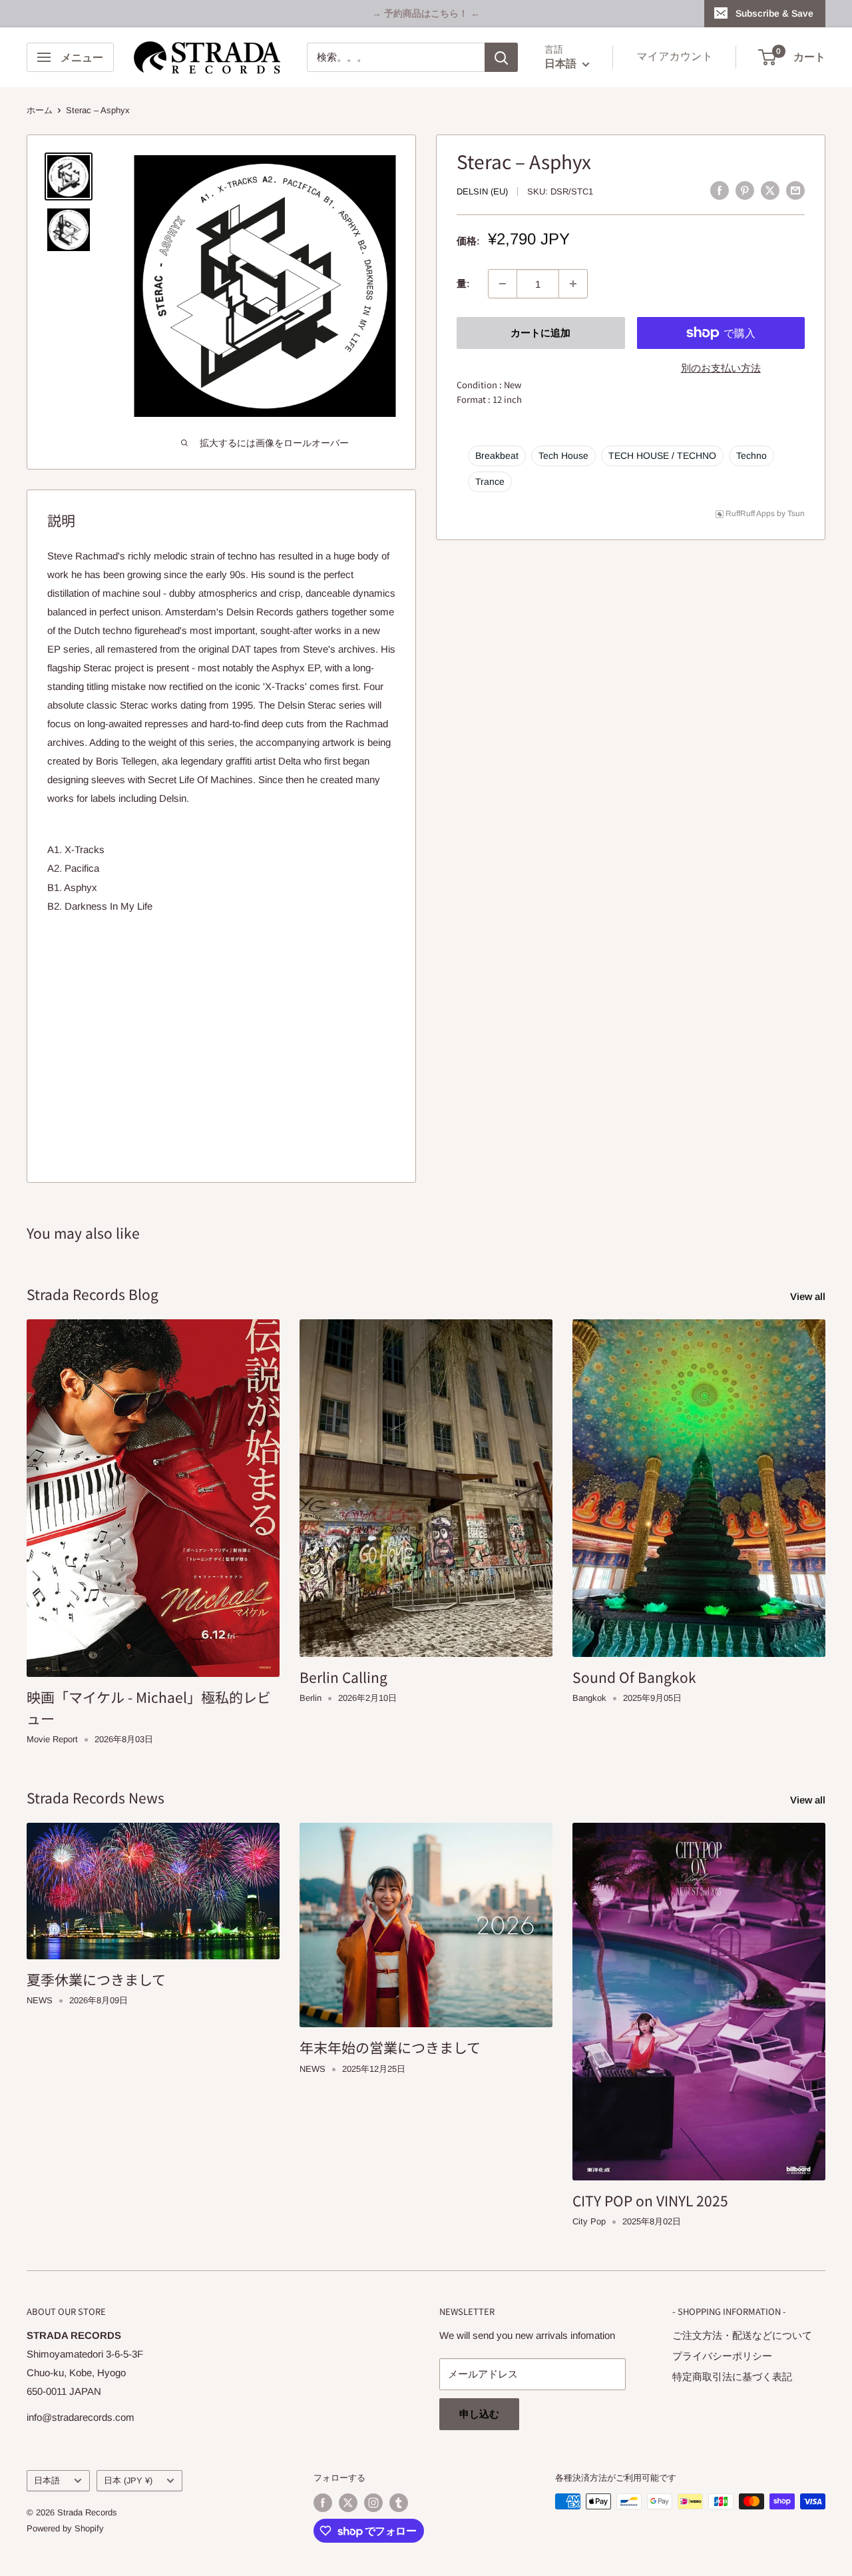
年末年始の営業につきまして (390, 2047)
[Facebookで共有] (720, 190)
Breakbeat (497, 456)
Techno (751, 456)
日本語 (47, 2480)
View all (809, 1296)
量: (463, 283)
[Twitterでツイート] (770, 190)
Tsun (796, 513)
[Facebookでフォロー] (323, 2503)
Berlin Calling (343, 1677)
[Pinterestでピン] (745, 190)
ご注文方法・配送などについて (742, 2335)
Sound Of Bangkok (634, 1677)
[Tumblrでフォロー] (399, 2503)
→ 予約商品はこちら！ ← (426, 13)
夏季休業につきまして (96, 1979)
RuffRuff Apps (750, 513)
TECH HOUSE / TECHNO (662, 456)
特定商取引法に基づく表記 (732, 2377)
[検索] (501, 57)
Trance (490, 482)
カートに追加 (540, 333)
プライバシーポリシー (722, 2356)
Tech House (563, 456)
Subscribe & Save (774, 13)
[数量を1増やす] (573, 284)
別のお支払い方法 (721, 368)
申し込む (479, 2414)
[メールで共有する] (795, 190)
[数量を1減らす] (503, 284)
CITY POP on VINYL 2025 (650, 2200)
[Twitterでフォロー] (348, 2503)
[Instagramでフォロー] (373, 2503)
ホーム (40, 110)
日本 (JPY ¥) (128, 2480)
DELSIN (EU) (482, 191)
